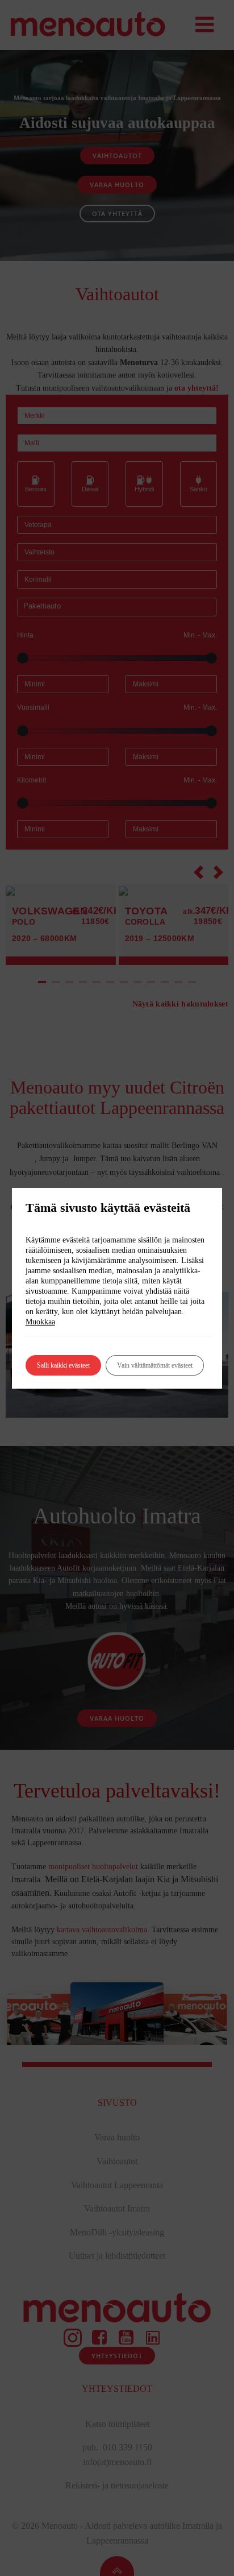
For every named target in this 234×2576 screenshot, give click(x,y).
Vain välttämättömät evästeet (155, 1365)
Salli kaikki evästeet (63, 1365)
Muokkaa (40, 1322)
